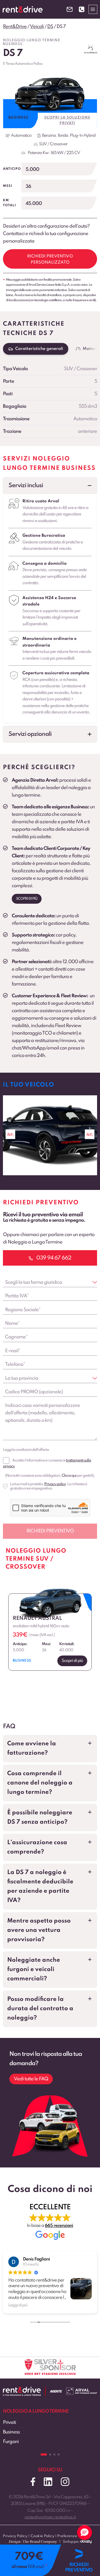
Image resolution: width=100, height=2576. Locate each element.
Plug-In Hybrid (83, 136)
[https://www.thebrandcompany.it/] (33, 2544)
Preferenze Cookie (74, 2536)
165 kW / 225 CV (65, 153)
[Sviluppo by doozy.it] (86, 2544)
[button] (50, 486)
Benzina (49, 136)
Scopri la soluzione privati (67, 120)
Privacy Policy (15, 2536)
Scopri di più (27, 899)
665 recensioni (59, 2226)
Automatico (21, 136)
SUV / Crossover (53, 144)
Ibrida (63, 136)
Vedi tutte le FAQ (31, 2079)
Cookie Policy (43, 2536)
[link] (50, 1135)
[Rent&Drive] (22, 2391)
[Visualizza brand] (91, 49)
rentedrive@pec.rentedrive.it (50, 2517)
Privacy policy (55, 1484)
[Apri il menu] (93, 9)
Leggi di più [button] (18, 2305)
